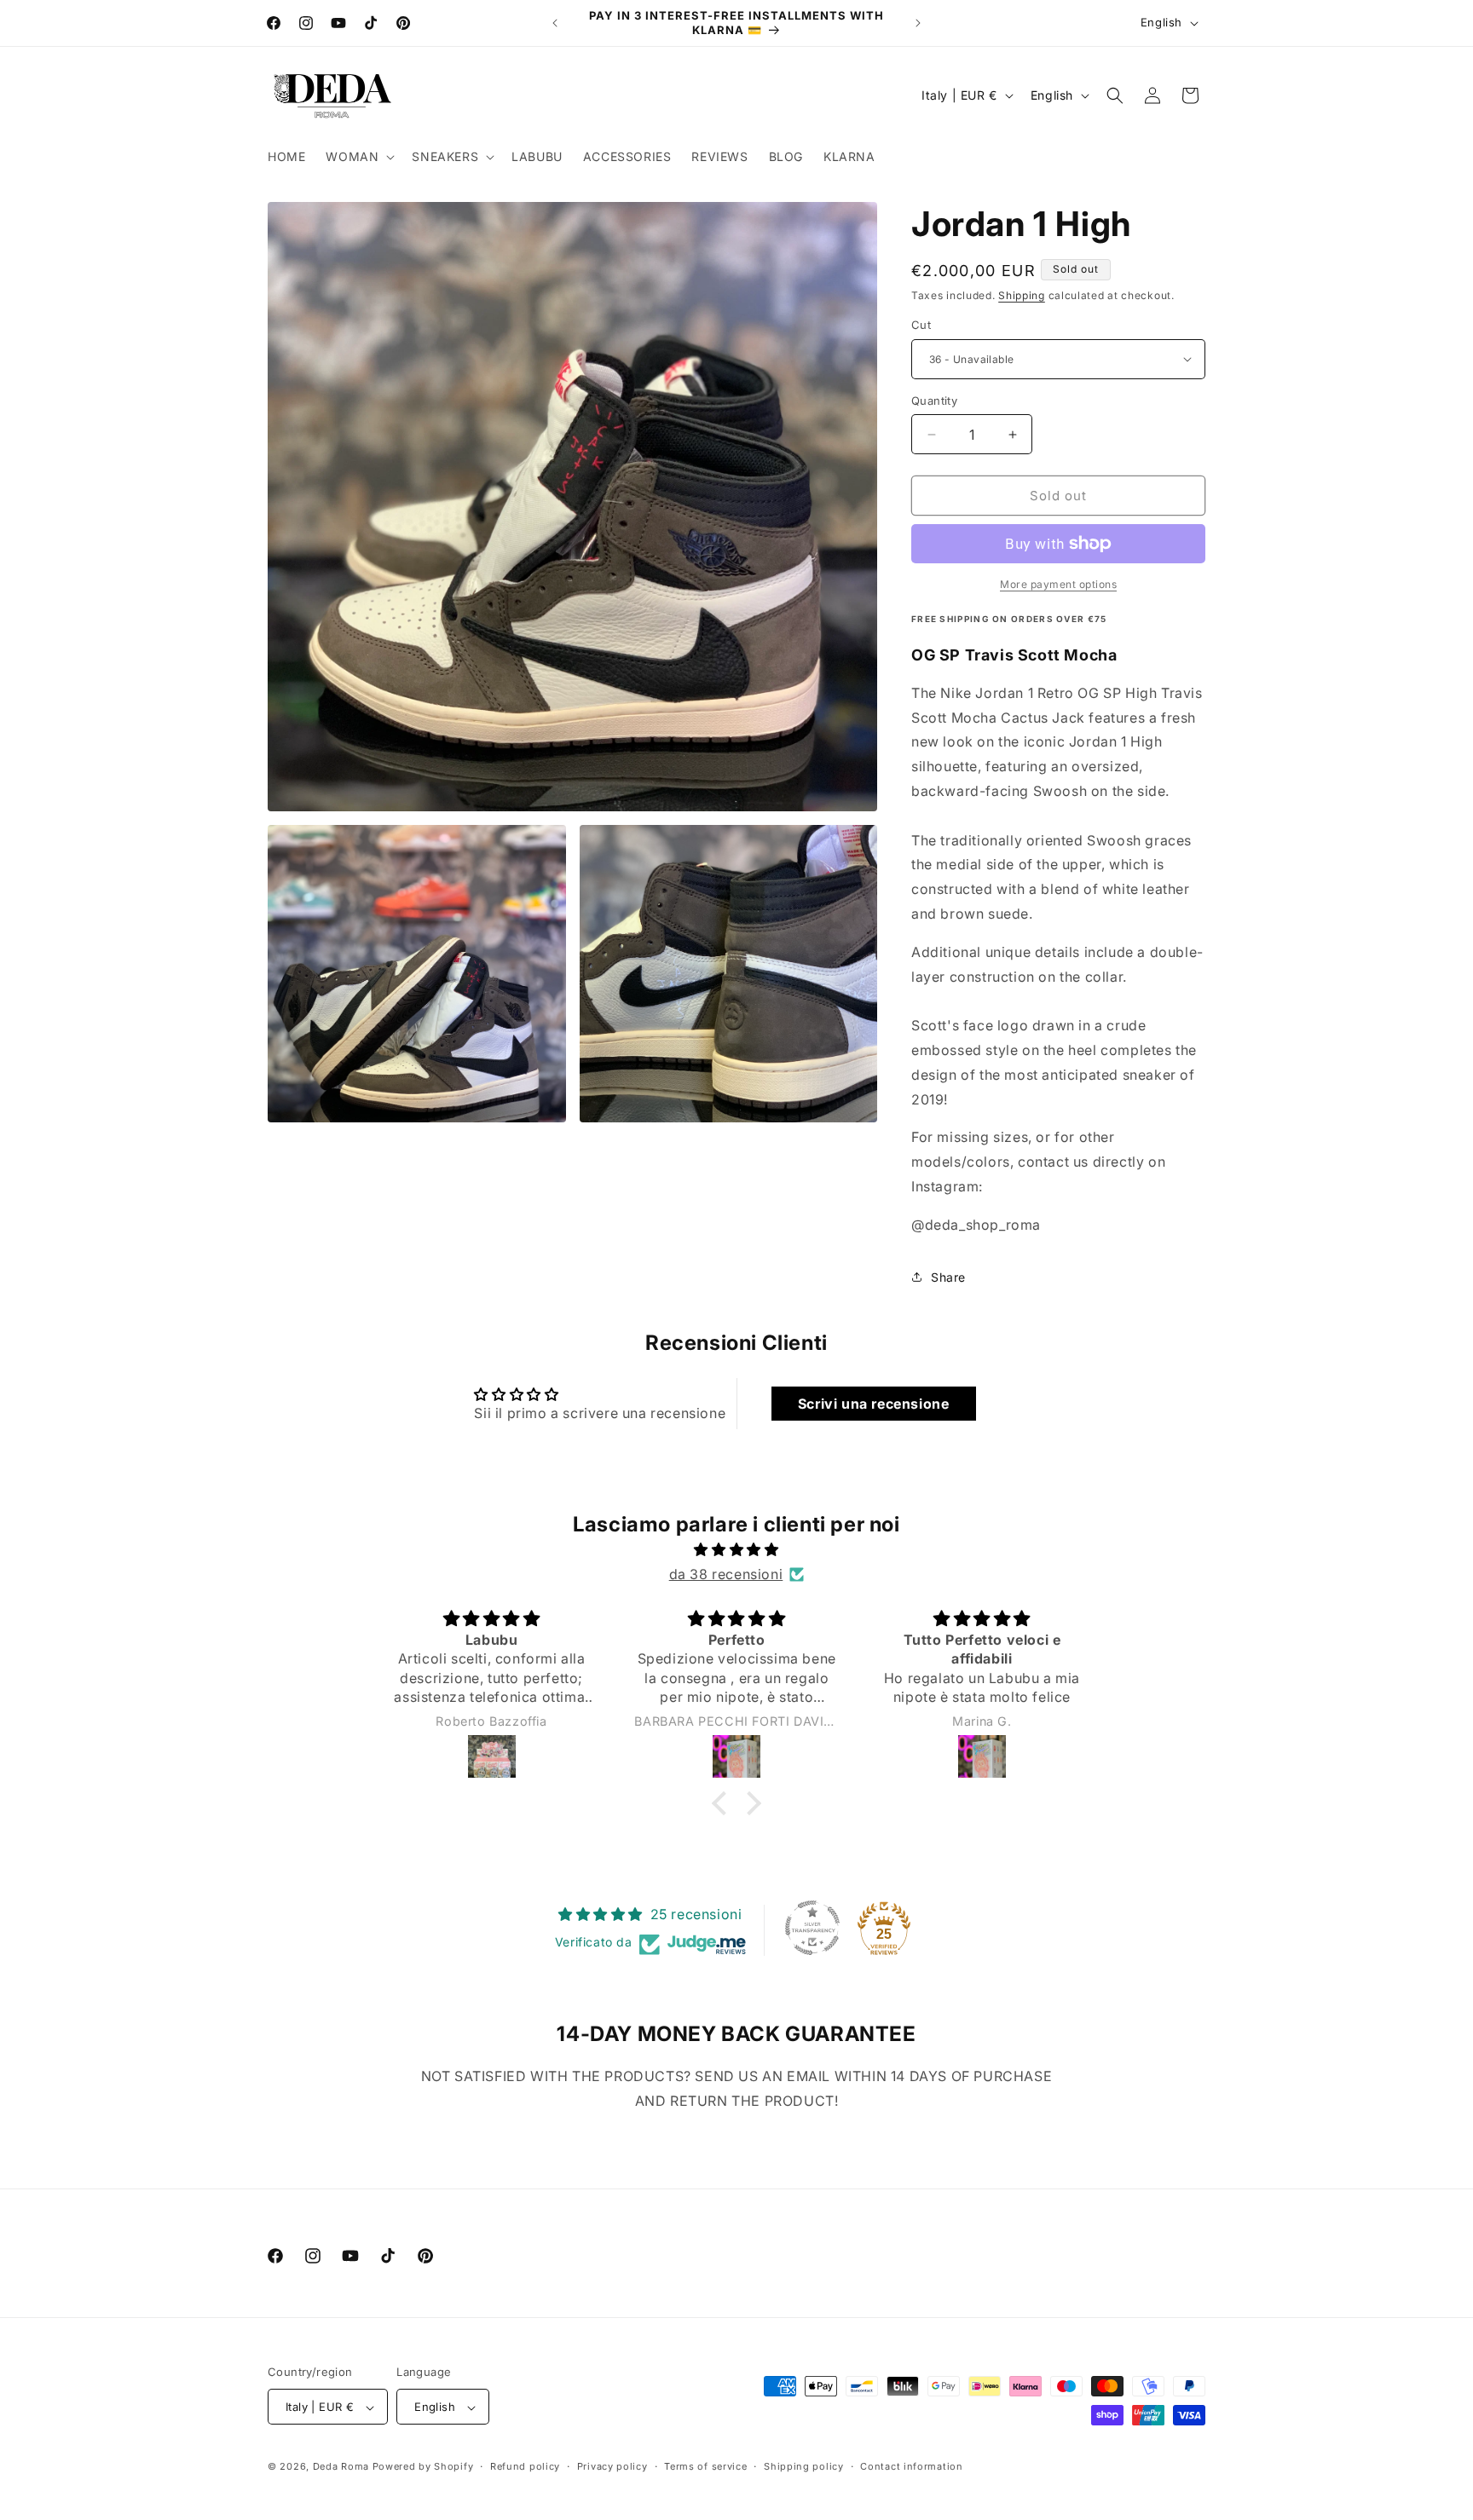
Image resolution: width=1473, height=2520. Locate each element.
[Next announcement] (918, 23)
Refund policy (525, 2466)
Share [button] (948, 1277)
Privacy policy (612, 2466)
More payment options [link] (1058, 584)
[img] (736, 1550)
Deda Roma (341, 2467)
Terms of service (705, 2466)
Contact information (911, 2466)
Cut (921, 325)
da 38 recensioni (726, 1574)
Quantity (934, 401)
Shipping (1022, 295)
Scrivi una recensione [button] (874, 1404)
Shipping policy (804, 2466)
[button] (358, 157)
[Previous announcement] (555, 23)
